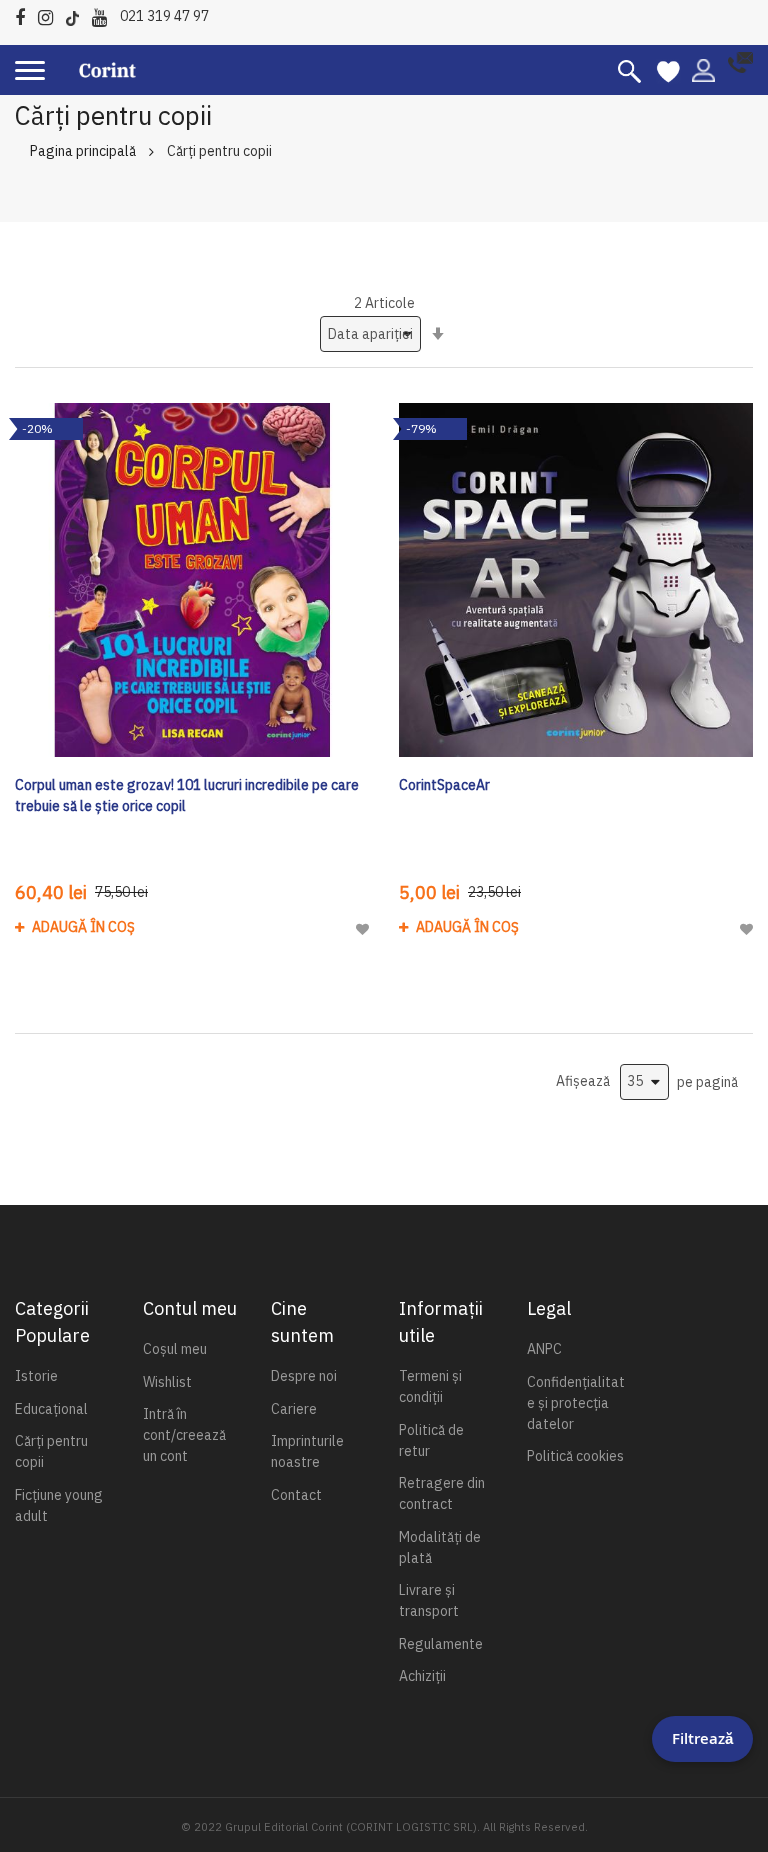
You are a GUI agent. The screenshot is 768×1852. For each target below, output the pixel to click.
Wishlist (167, 1382)
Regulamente (441, 1644)
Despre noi (304, 1376)
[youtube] (104, 14)
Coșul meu (175, 1349)
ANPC (544, 1349)
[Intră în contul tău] (703, 69)
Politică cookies (575, 1456)
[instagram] (50, 14)
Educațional (51, 1409)
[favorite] (668, 70)
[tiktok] (77, 14)
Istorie (36, 1376)
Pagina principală (83, 151)
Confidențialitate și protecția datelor (576, 1403)
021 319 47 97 (164, 16)
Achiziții (422, 1676)
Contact (296, 1495)
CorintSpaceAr (444, 785)
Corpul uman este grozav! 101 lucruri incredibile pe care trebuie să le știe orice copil (187, 795)
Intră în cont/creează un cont (184, 1435)
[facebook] (25, 14)
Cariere (294, 1409)
